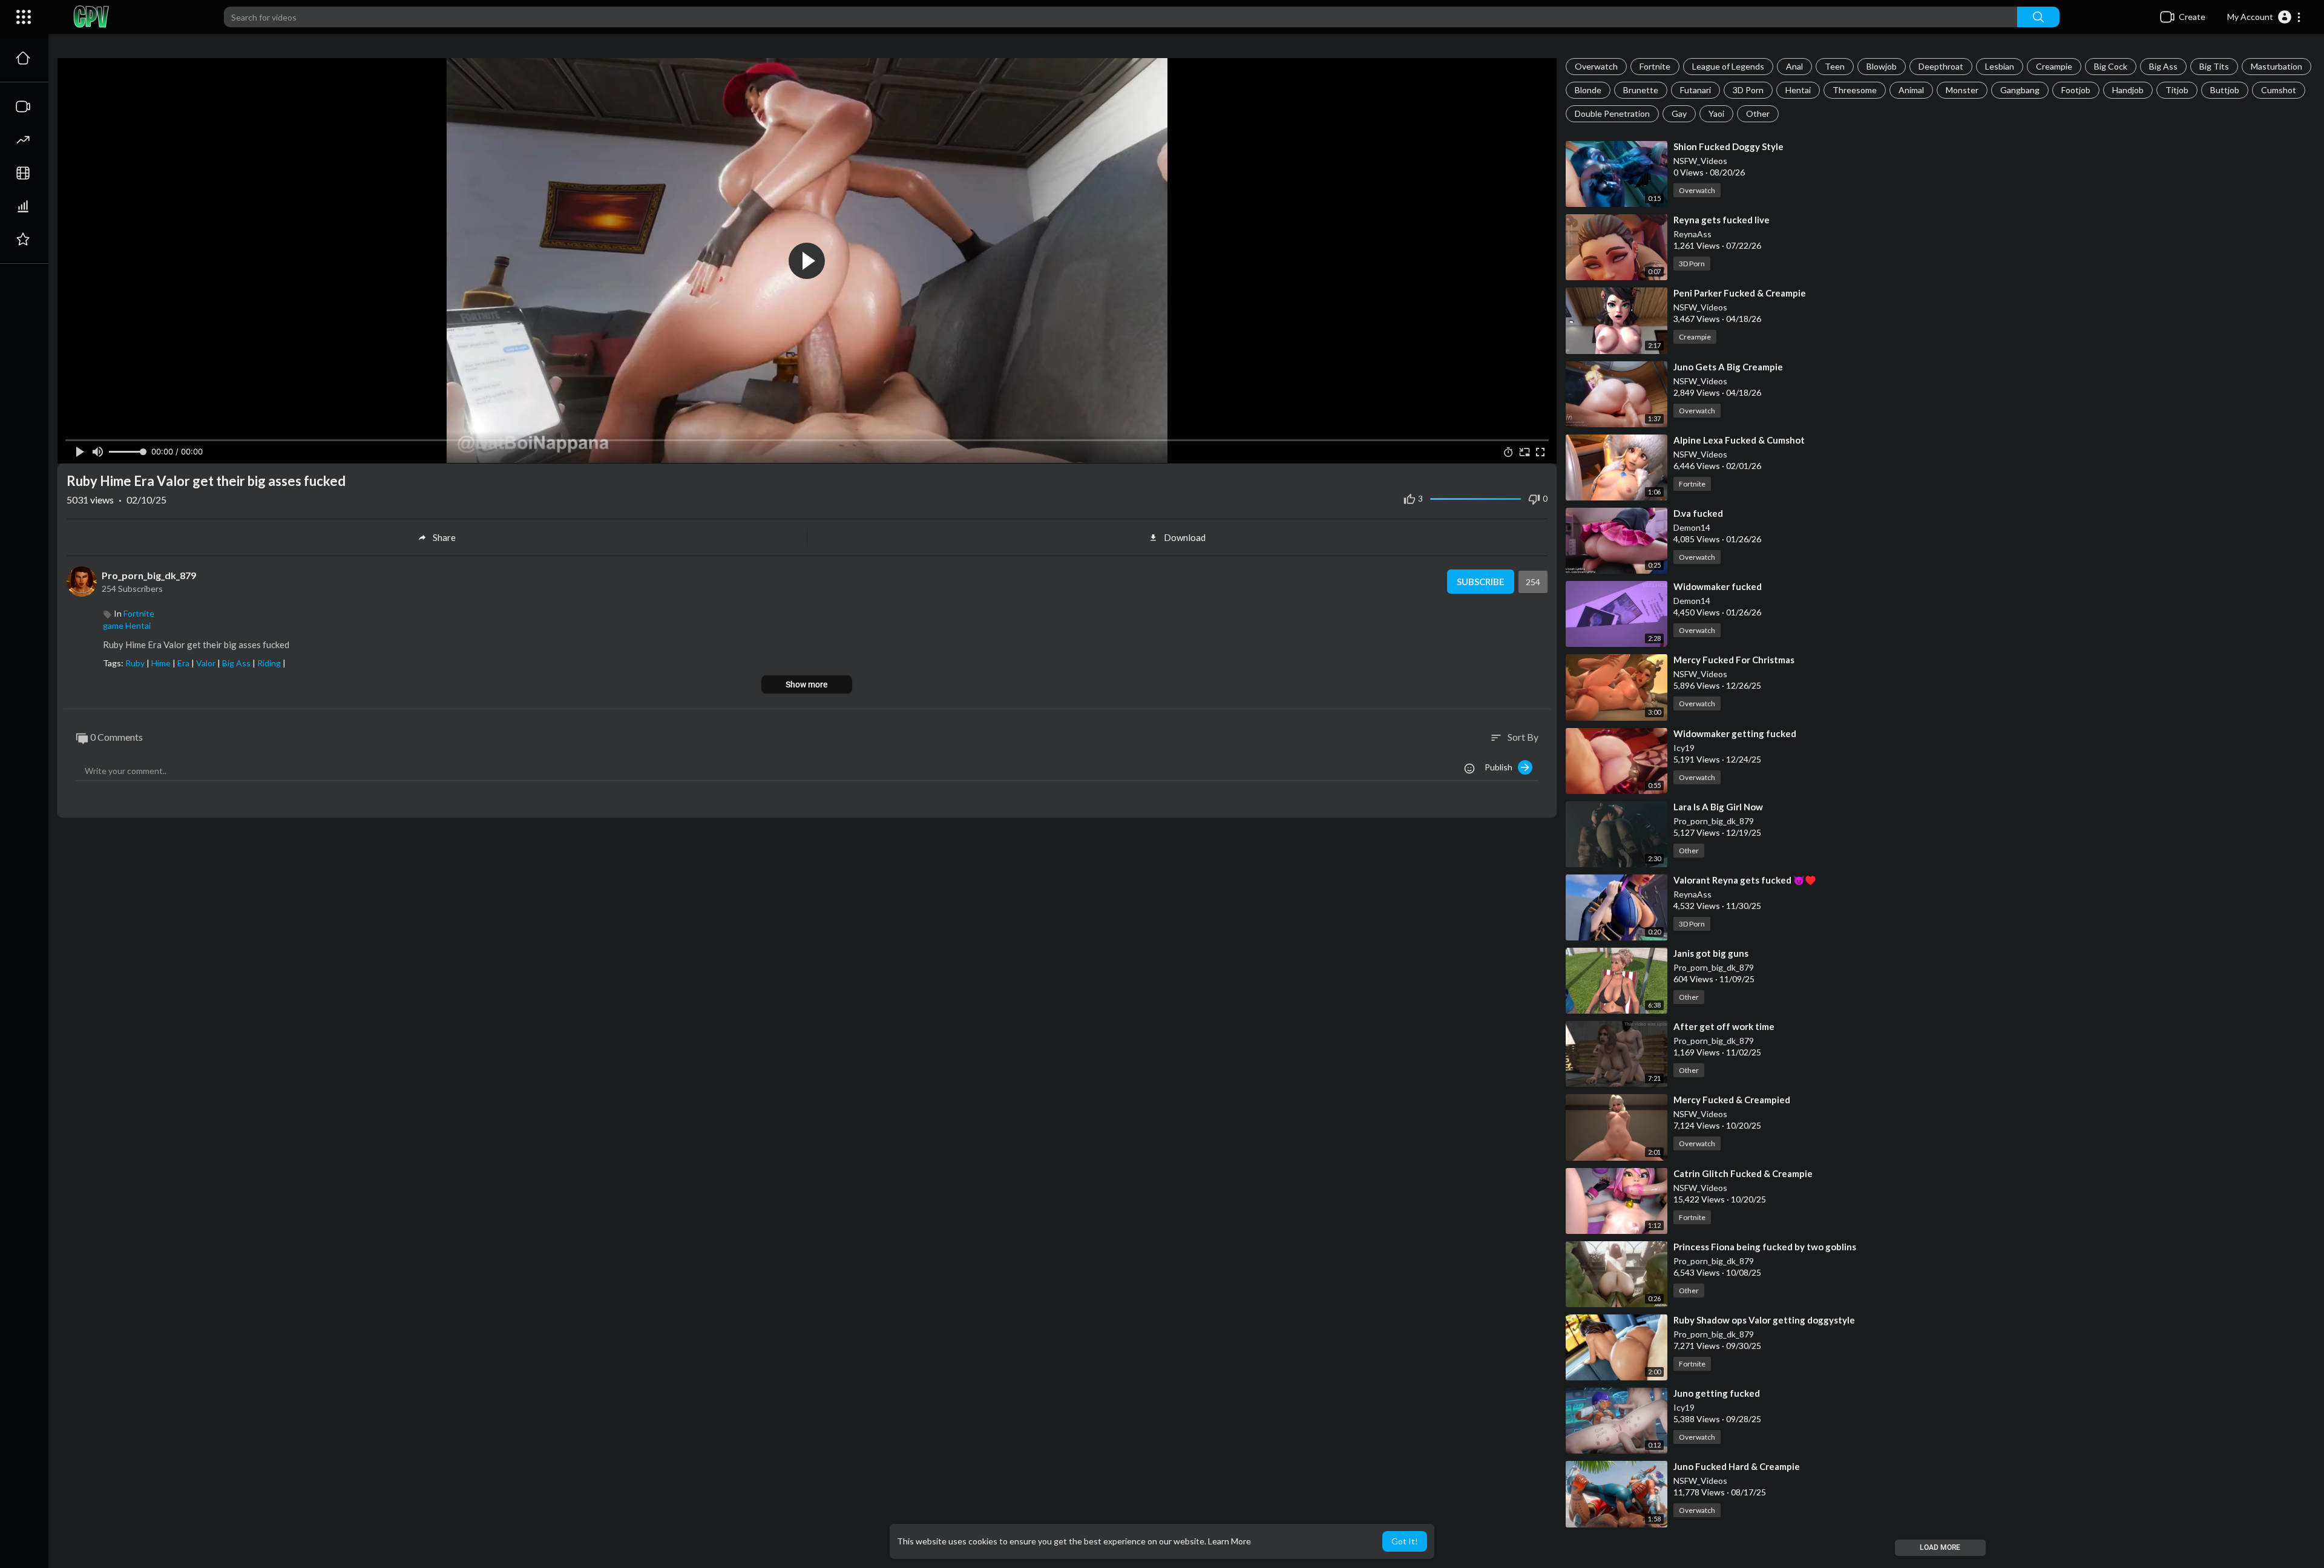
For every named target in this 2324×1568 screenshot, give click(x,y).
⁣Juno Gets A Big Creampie (1728, 367)
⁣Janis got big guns (1711, 953)
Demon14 (1692, 527)
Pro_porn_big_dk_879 (1714, 821)
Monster (1962, 90)
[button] (2264, 17)
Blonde (1588, 90)
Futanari (1695, 90)
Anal (1794, 66)
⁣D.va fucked (1698, 513)
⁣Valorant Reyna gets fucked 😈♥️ (1745, 880)
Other (1758, 113)
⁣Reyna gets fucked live (1722, 220)
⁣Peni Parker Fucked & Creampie (1740, 293)
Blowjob (1882, 66)
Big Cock (2111, 66)
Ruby (136, 663)
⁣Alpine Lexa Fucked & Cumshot (1739, 440)
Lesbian (2000, 66)
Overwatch (1596, 66)
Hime (162, 663)
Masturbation (2276, 66)
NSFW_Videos (1700, 161)
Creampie (2054, 66)
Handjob (2128, 90)
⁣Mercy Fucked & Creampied (1732, 1100)
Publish (1501, 767)
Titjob (2177, 90)
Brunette (1641, 90)
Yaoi (1716, 113)
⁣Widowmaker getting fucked (1735, 733)
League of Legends (1728, 66)
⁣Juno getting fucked (1717, 1393)
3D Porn (1748, 90)
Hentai (1798, 90)
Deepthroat (1941, 66)
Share (444, 537)
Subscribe (1481, 582)
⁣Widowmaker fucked (1718, 586)
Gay (1679, 113)
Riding (270, 663)
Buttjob (2225, 90)
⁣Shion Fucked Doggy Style (1728, 146)
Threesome (1855, 90)
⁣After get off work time (1724, 1026)
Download (1185, 537)
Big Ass (2163, 66)
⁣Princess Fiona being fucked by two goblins (1765, 1247)
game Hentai (127, 625)
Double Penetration (1612, 113)
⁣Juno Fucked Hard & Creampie (1737, 1466)
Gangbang (2020, 90)
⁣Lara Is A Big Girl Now (1718, 807)
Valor (207, 663)
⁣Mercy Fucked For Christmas (1734, 660)
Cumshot (2279, 90)
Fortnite (1655, 66)
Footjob (2076, 90)
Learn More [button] (1229, 1541)
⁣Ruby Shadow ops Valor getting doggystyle (1764, 1320)
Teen (1835, 66)
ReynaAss (1692, 234)
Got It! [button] (1405, 1541)
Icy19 (1684, 748)
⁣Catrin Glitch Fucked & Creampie (1743, 1173)
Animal (1911, 90)
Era (184, 663)
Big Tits (2214, 66)
